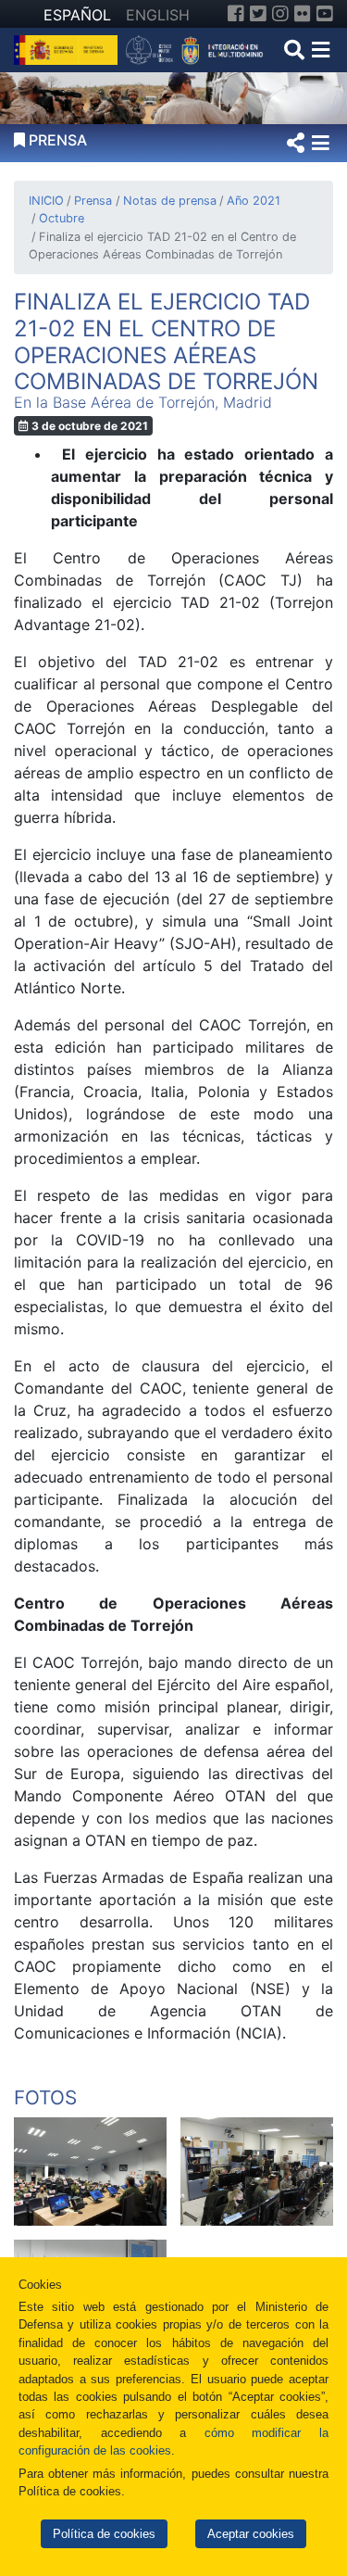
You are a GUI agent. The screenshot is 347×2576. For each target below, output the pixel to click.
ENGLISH (158, 15)
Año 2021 (254, 201)
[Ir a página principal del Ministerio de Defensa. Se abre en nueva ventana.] (68, 48)
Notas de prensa (169, 201)
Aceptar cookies (251, 2534)
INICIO (46, 201)
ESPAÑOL (77, 15)
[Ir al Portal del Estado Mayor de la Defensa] (195, 48)
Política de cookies (104, 2534)
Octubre (62, 218)
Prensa (93, 201)
